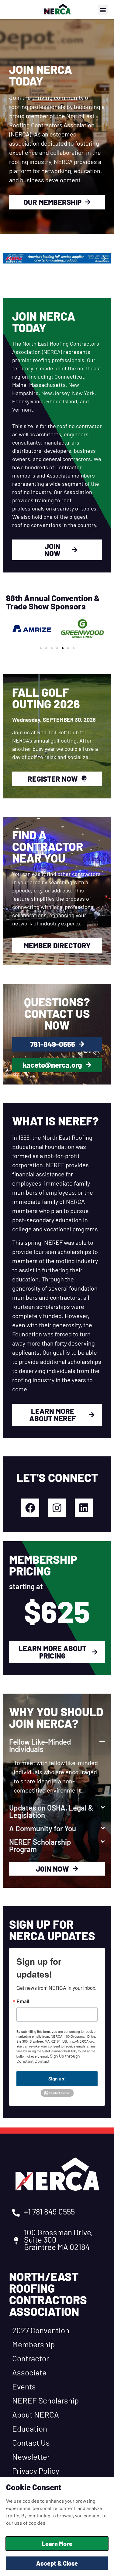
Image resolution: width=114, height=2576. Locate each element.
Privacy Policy (36, 2471)
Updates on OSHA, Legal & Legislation (51, 1811)
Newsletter (31, 2456)
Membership (33, 2344)
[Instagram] (57, 1508)
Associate (29, 2372)
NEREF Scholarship (45, 2400)
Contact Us (31, 2442)
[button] (103, 10)
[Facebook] (30, 1508)
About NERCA (36, 2414)
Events (24, 2386)
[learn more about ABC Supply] (57, 258)
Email (23, 2001)
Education (30, 2428)
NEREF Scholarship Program (40, 1846)
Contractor (31, 2358)
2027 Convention (41, 2330)
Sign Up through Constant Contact (48, 2058)
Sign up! (57, 2078)
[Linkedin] (84, 1508)
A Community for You (43, 1828)
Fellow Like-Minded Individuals (40, 1745)
